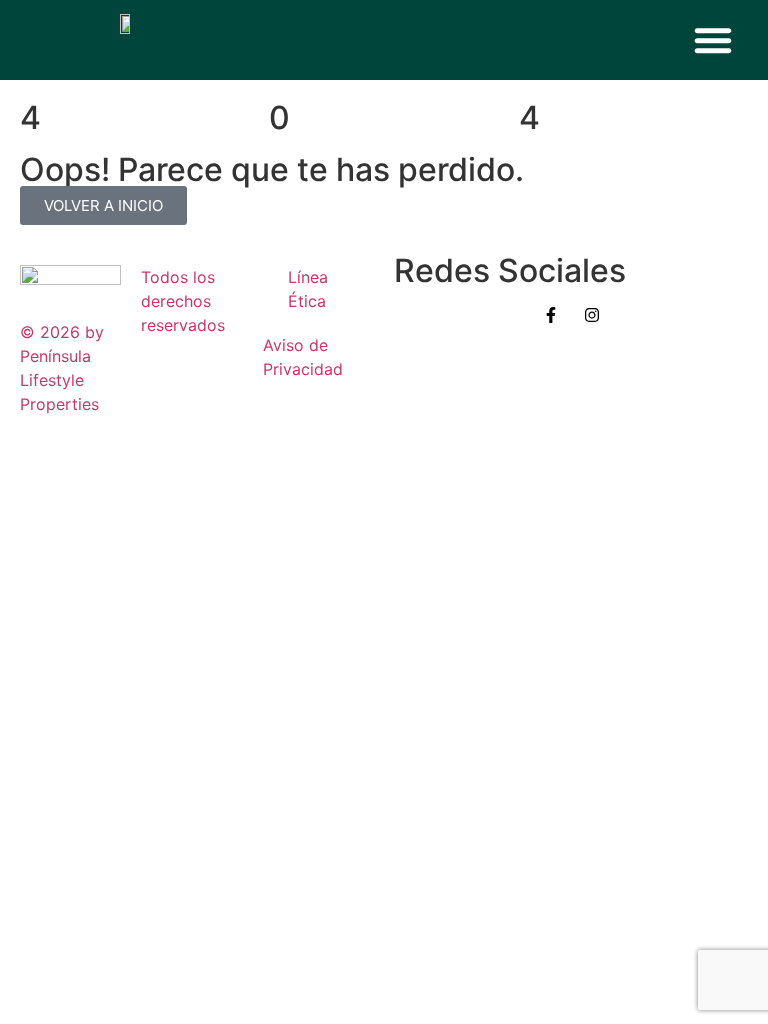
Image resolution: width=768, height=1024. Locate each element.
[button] (713, 40)
